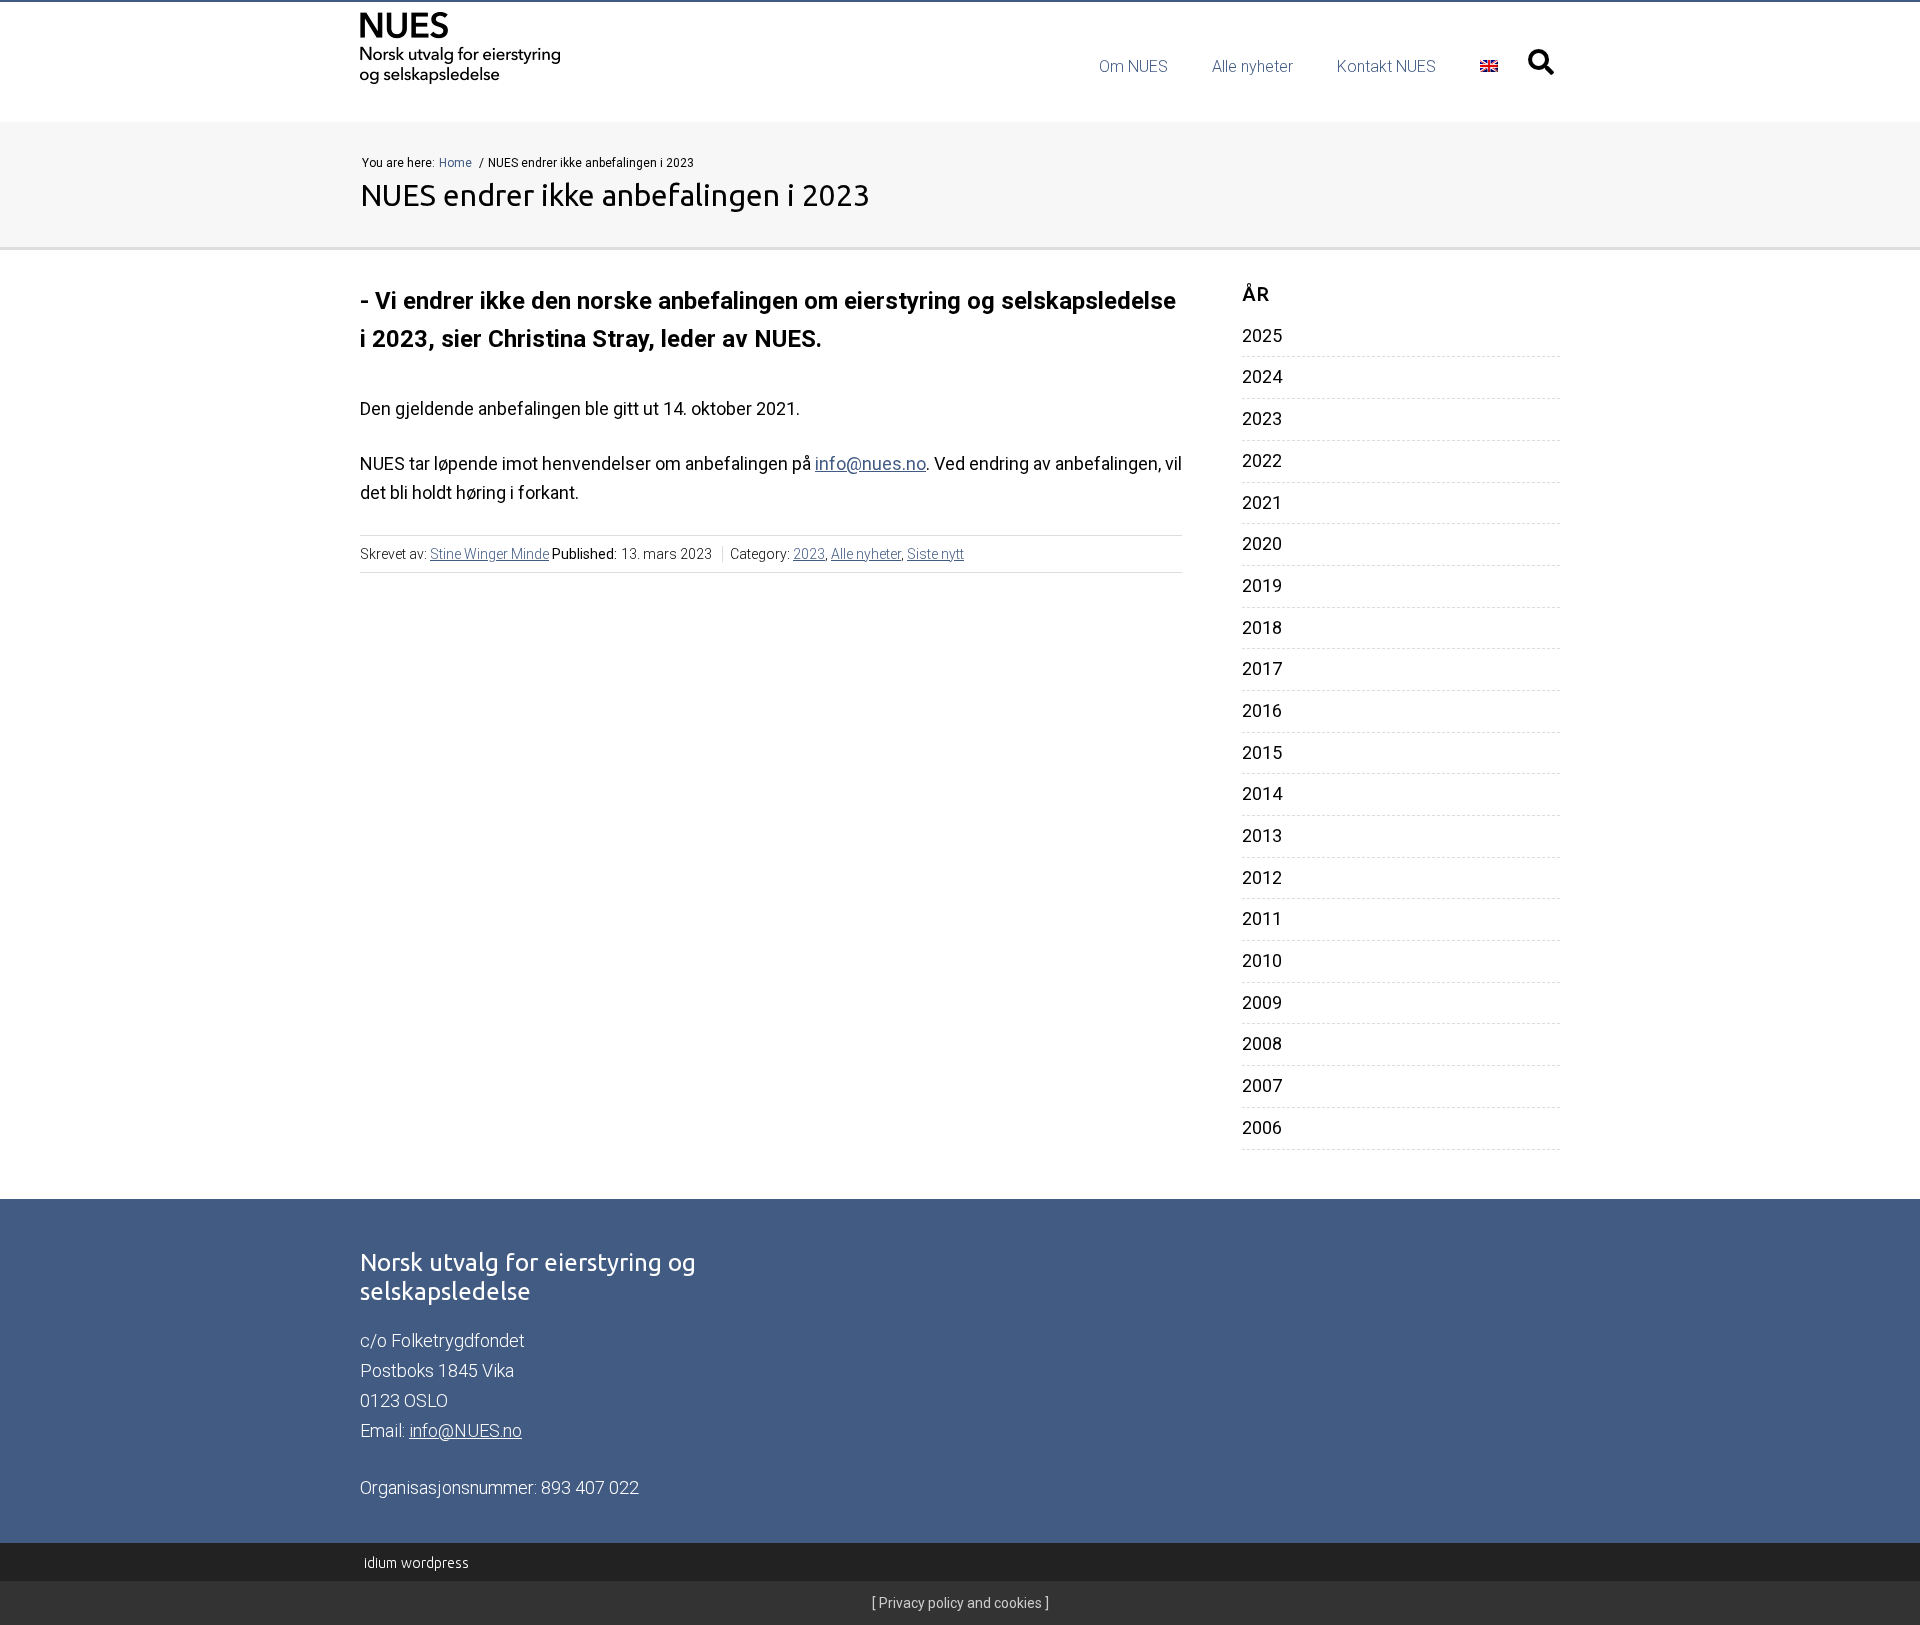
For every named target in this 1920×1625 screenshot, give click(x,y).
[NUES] (519, 48)
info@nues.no (870, 463)
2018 (1262, 628)
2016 (1262, 711)
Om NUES (1133, 66)
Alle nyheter (1252, 66)
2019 (1262, 586)
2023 (809, 554)
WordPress (416, 1563)
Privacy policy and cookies (959, 1603)
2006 (1262, 1128)
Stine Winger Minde (489, 554)
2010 (1262, 961)
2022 (1262, 461)
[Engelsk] (1489, 66)
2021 (1262, 503)
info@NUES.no (465, 1430)
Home (457, 163)
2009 (1262, 1003)
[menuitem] (1133, 67)
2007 (1262, 1086)
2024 (1262, 377)
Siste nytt (935, 554)
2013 (1262, 836)
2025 (1262, 336)
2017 (1262, 669)
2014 (1262, 794)
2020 (1262, 544)
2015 (1262, 753)
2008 (1262, 1044)
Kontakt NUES (1386, 66)
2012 (1262, 878)
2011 (1262, 919)
